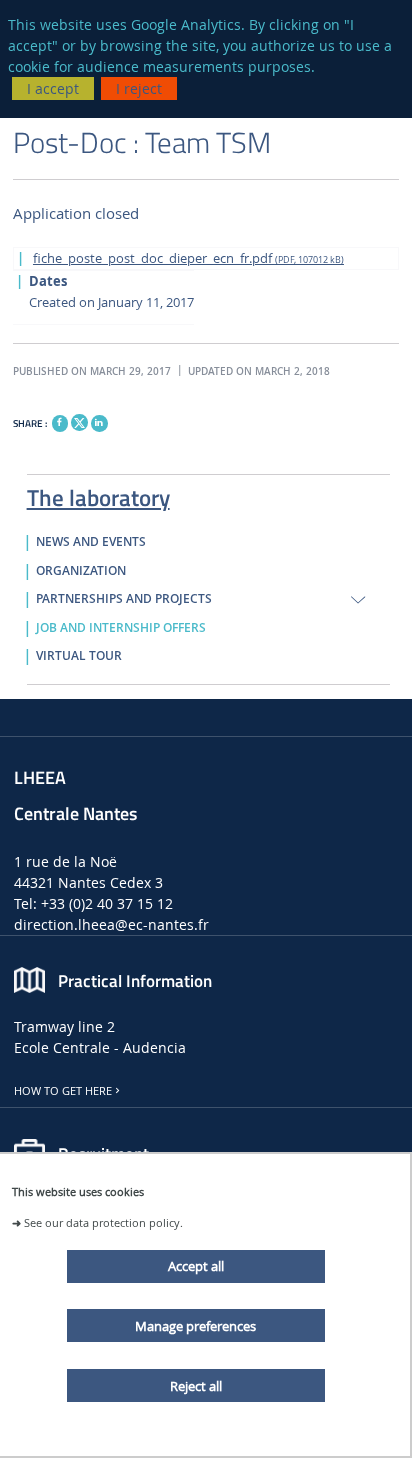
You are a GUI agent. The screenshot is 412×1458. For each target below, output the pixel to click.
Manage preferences (195, 1326)
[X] (79, 420)
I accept (53, 88)
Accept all (196, 1266)
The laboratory (98, 494)
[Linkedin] (99, 423)
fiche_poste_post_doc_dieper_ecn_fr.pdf (188, 258)
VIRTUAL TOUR (79, 656)
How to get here (63, 1091)
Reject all (196, 1386)
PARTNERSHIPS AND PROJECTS (124, 599)
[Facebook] (60, 423)
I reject (139, 88)
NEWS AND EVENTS (91, 542)
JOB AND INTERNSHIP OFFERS (121, 628)
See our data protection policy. (103, 1222)
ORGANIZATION (81, 571)
